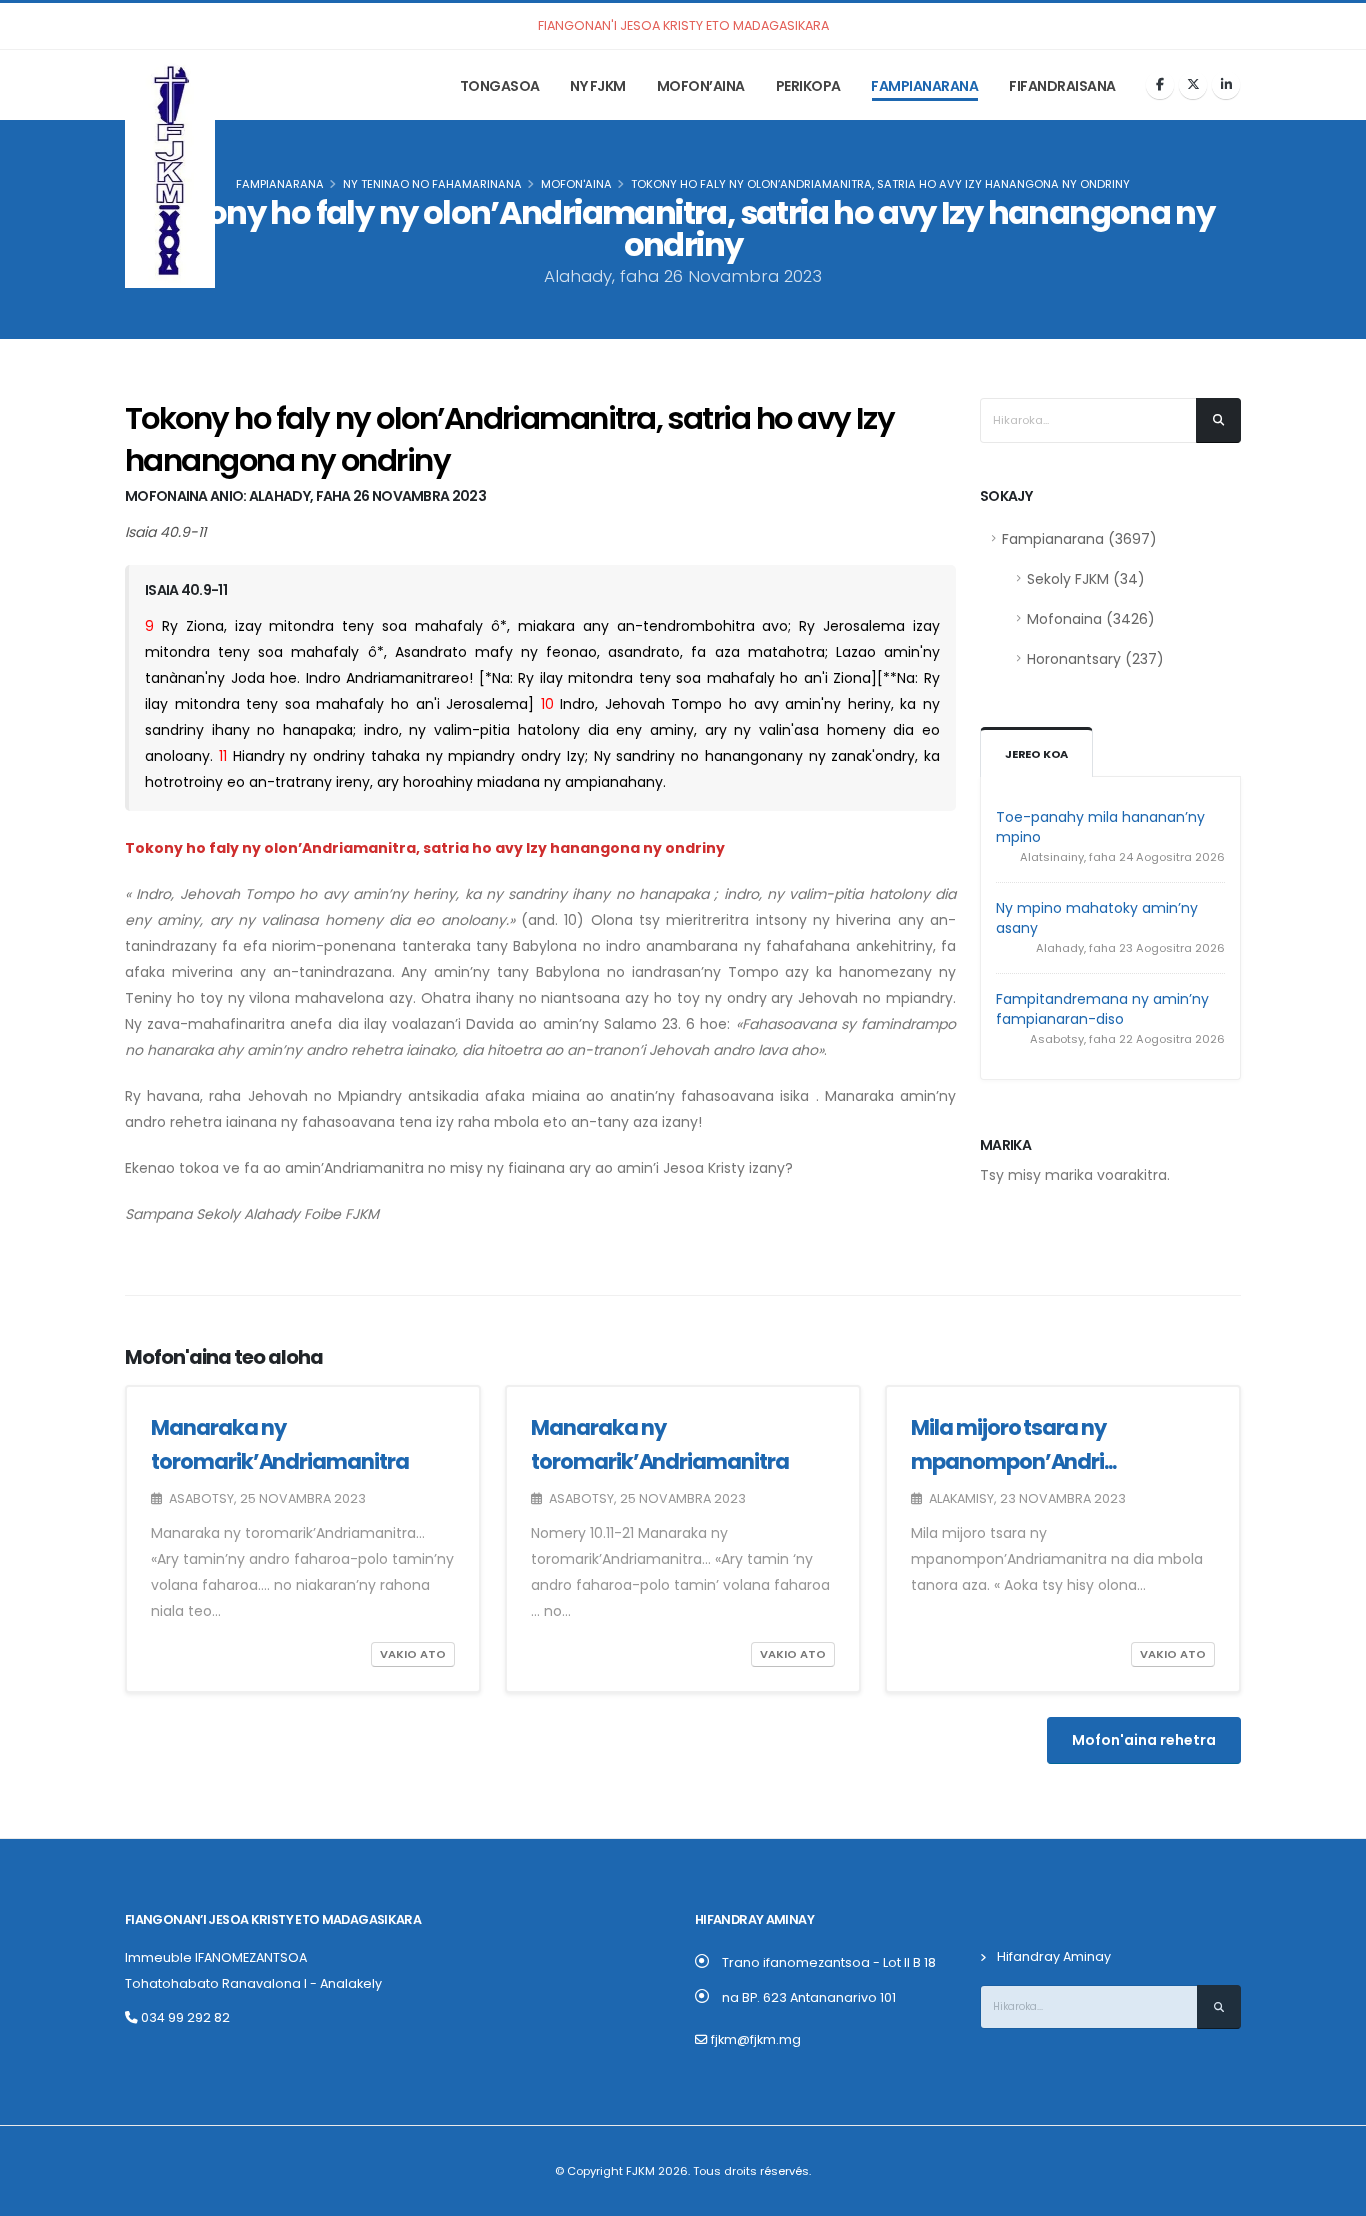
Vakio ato (413, 1654)
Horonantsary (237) (1095, 659)
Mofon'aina (576, 184)
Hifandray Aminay (1054, 1956)
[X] (1193, 85)
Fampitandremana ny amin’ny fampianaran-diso (1102, 1009)
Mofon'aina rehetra (1144, 1740)
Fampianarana (924, 86)
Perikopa (808, 86)
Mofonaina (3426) (1091, 619)
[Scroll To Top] (1331, 2193)
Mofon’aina (701, 86)
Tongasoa (500, 86)
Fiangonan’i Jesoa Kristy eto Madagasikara (273, 1919)
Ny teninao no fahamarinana (432, 184)
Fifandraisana (1062, 86)
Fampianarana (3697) (1079, 539)
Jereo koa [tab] (1036, 754)
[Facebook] (1160, 85)
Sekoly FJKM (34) (1086, 579)
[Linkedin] (1226, 85)
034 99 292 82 (184, 2017)
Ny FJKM (598, 86)
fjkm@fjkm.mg (756, 2039)
